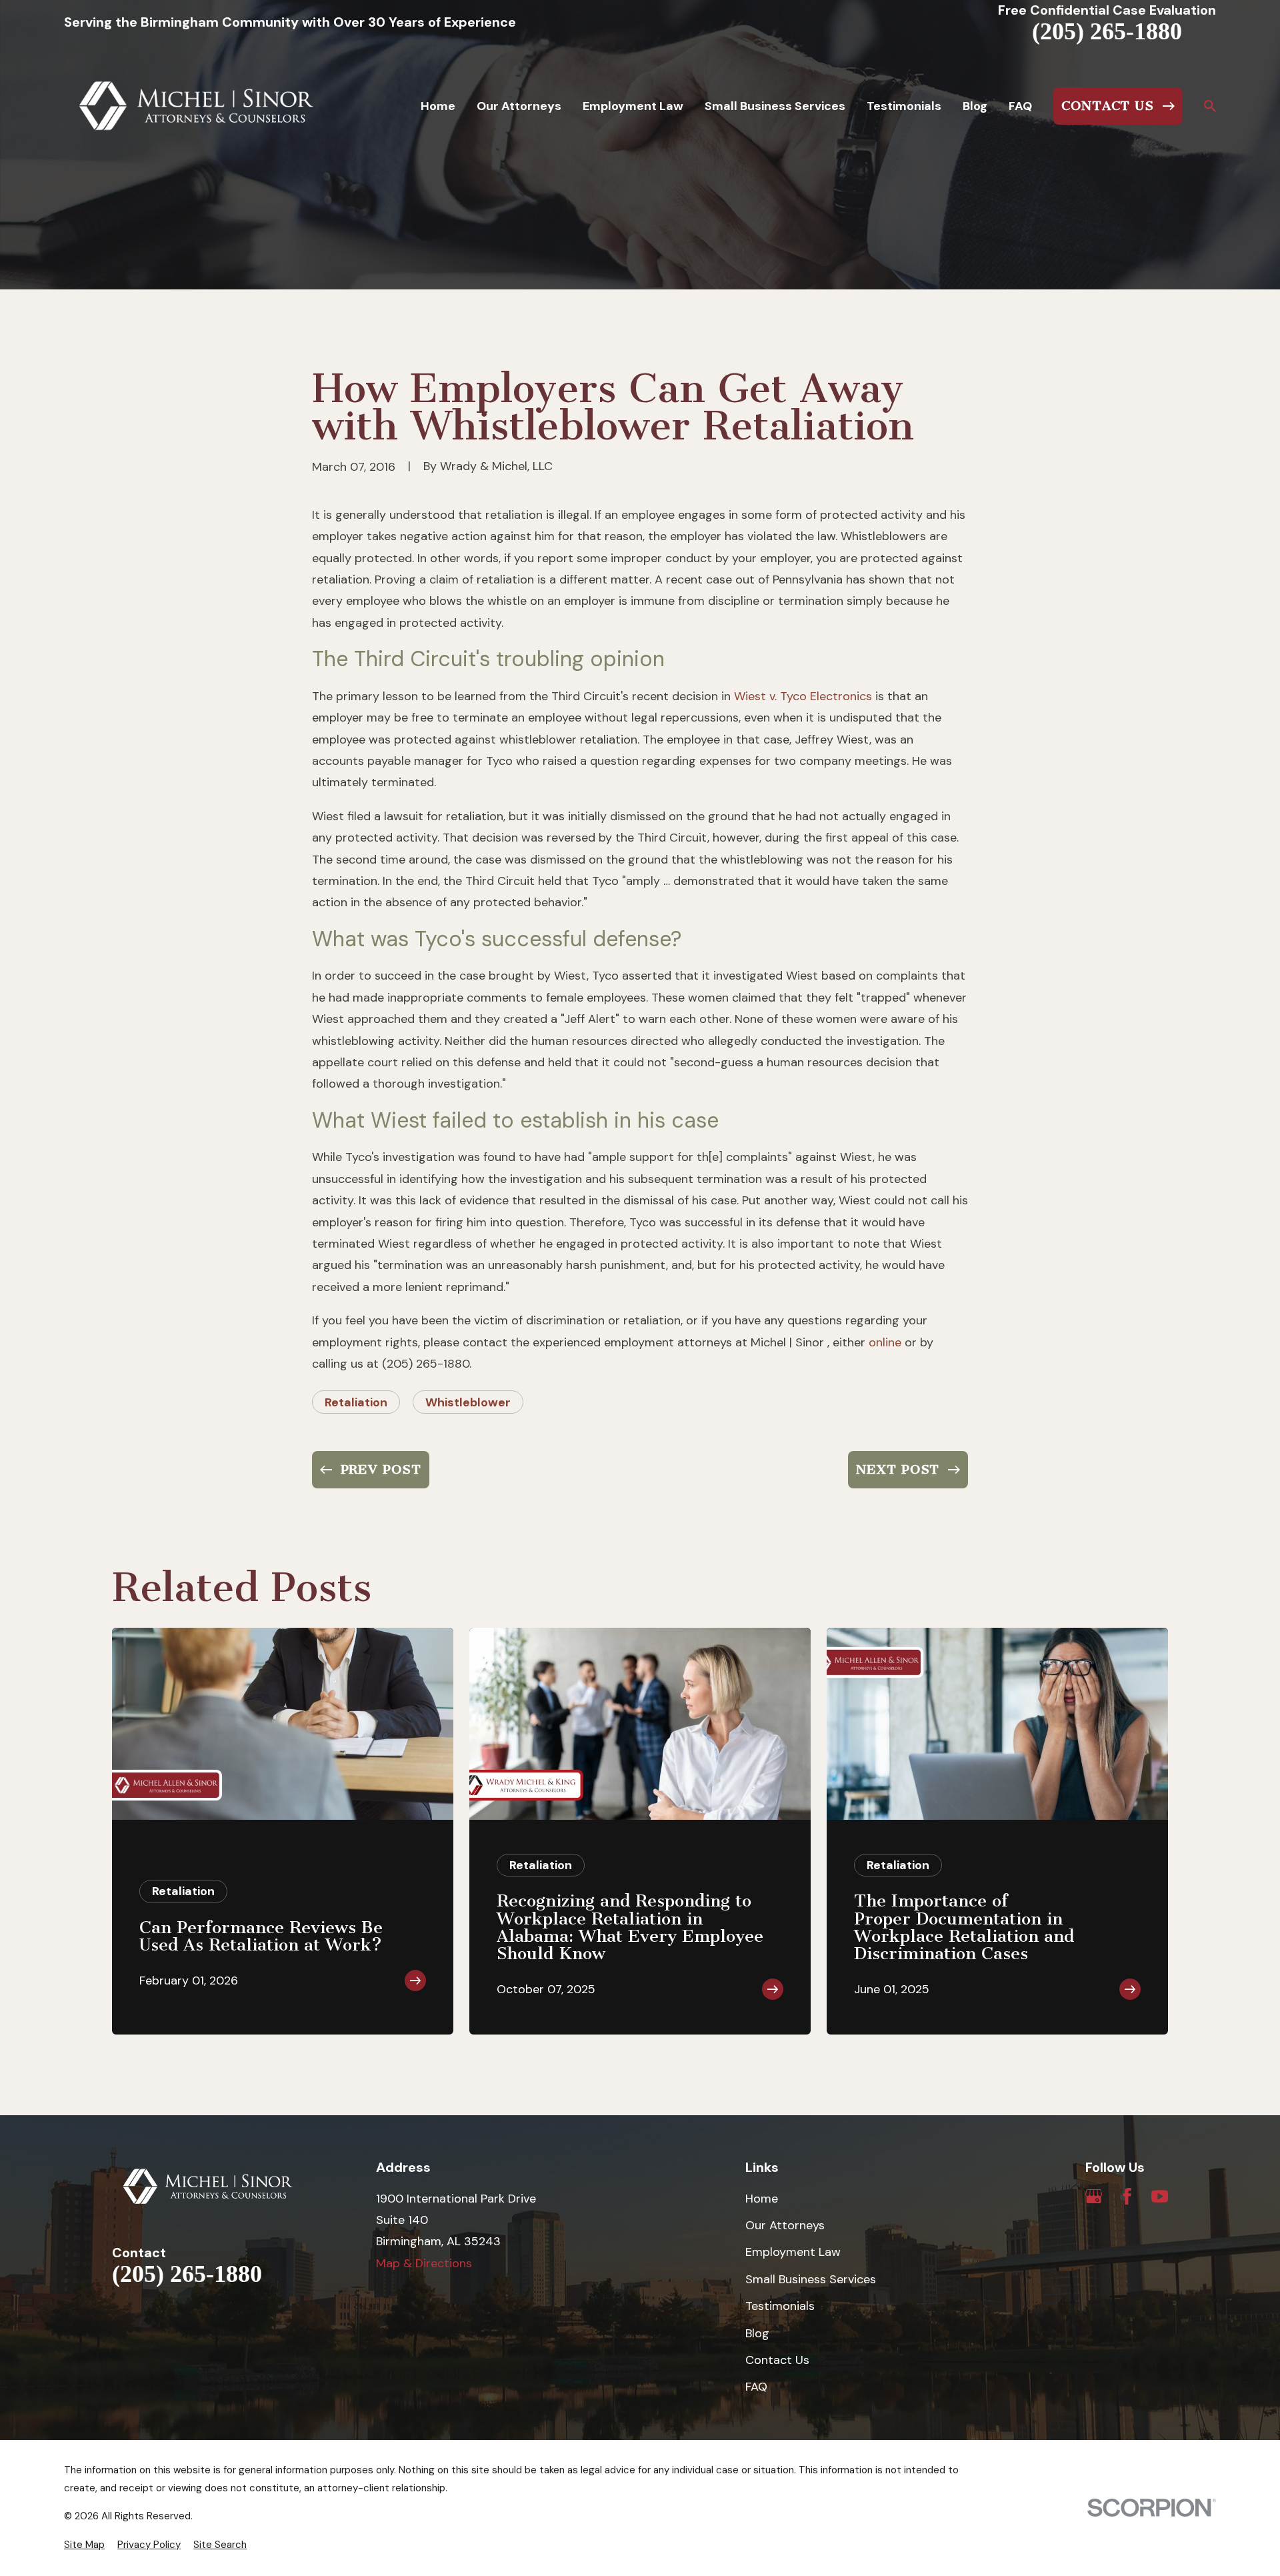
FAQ (756, 2387)
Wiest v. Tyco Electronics (803, 696)
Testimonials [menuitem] (904, 106)
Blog (757, 2333)
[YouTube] (1160, 2196)
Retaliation (356, 1402)
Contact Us (777, 2360)
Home (762, 2199)
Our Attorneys (785, 2225)
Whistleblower (468, 1402)
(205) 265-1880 (1107, 32)
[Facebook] (1127, 2196)
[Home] (197, 106)
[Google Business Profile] (1094, 2196)
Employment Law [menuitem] (633, 106)
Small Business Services (811, 2279)
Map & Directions (424, 2263)
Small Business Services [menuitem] (775, 106)
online (885, 1342)
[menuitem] (84, 2545)
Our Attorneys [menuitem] (519, 106)
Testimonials (780, 2306)
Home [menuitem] (438, 106)
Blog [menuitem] (975, 106)
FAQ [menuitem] (1020, 106)
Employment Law (793, 2252)
